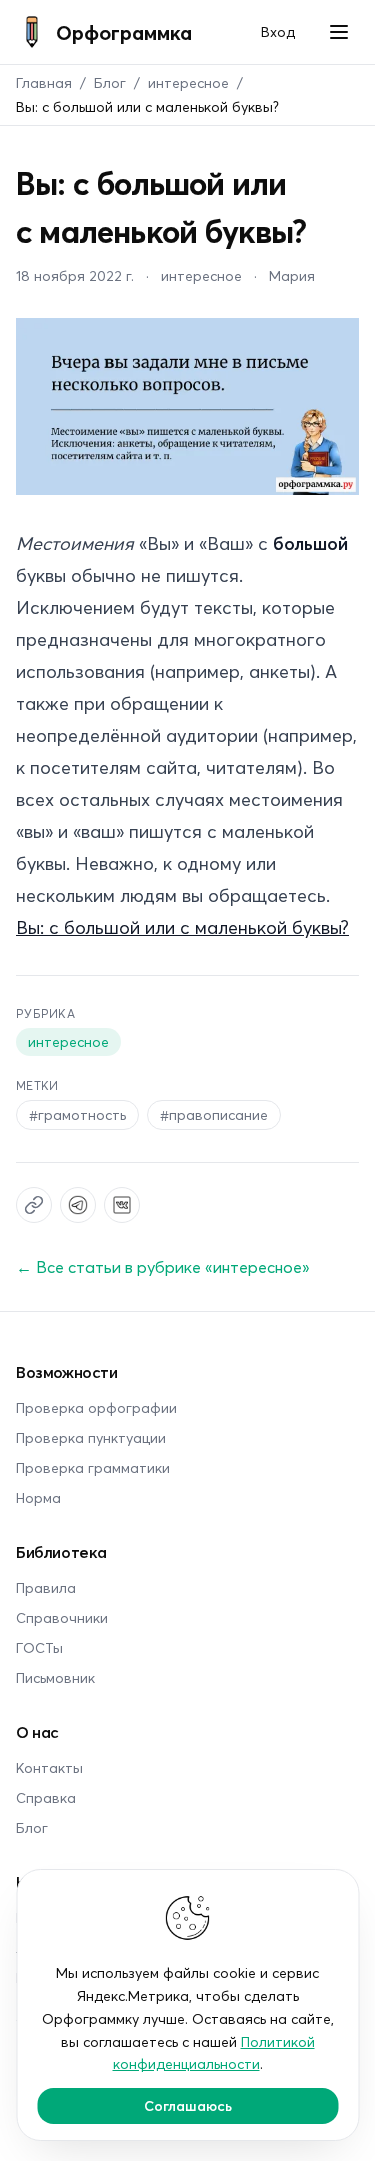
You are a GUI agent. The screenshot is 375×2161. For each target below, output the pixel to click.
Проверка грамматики (93, 1467)
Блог (110, 82)
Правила (46, 1587)
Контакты (49, 1767)
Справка (46, 1797)
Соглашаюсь (188, 2105)
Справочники (62, 1617)
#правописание (214, 1114)
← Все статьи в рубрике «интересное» (163, 1266)
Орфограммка (124, 32)
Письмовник (55, 1677)
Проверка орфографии (96, 1407)
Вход (278, 31)
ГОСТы (39, 1647)
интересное (188, 82)
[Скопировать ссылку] (34, 1205)
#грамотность (77, 1114)
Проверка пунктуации (91, 1437)
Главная (44, 82)
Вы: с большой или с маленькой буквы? (182, 927)
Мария (292, 275)
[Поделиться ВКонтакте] (122, 1205)
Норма (38, 1497)
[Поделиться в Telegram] (78, 1205)
